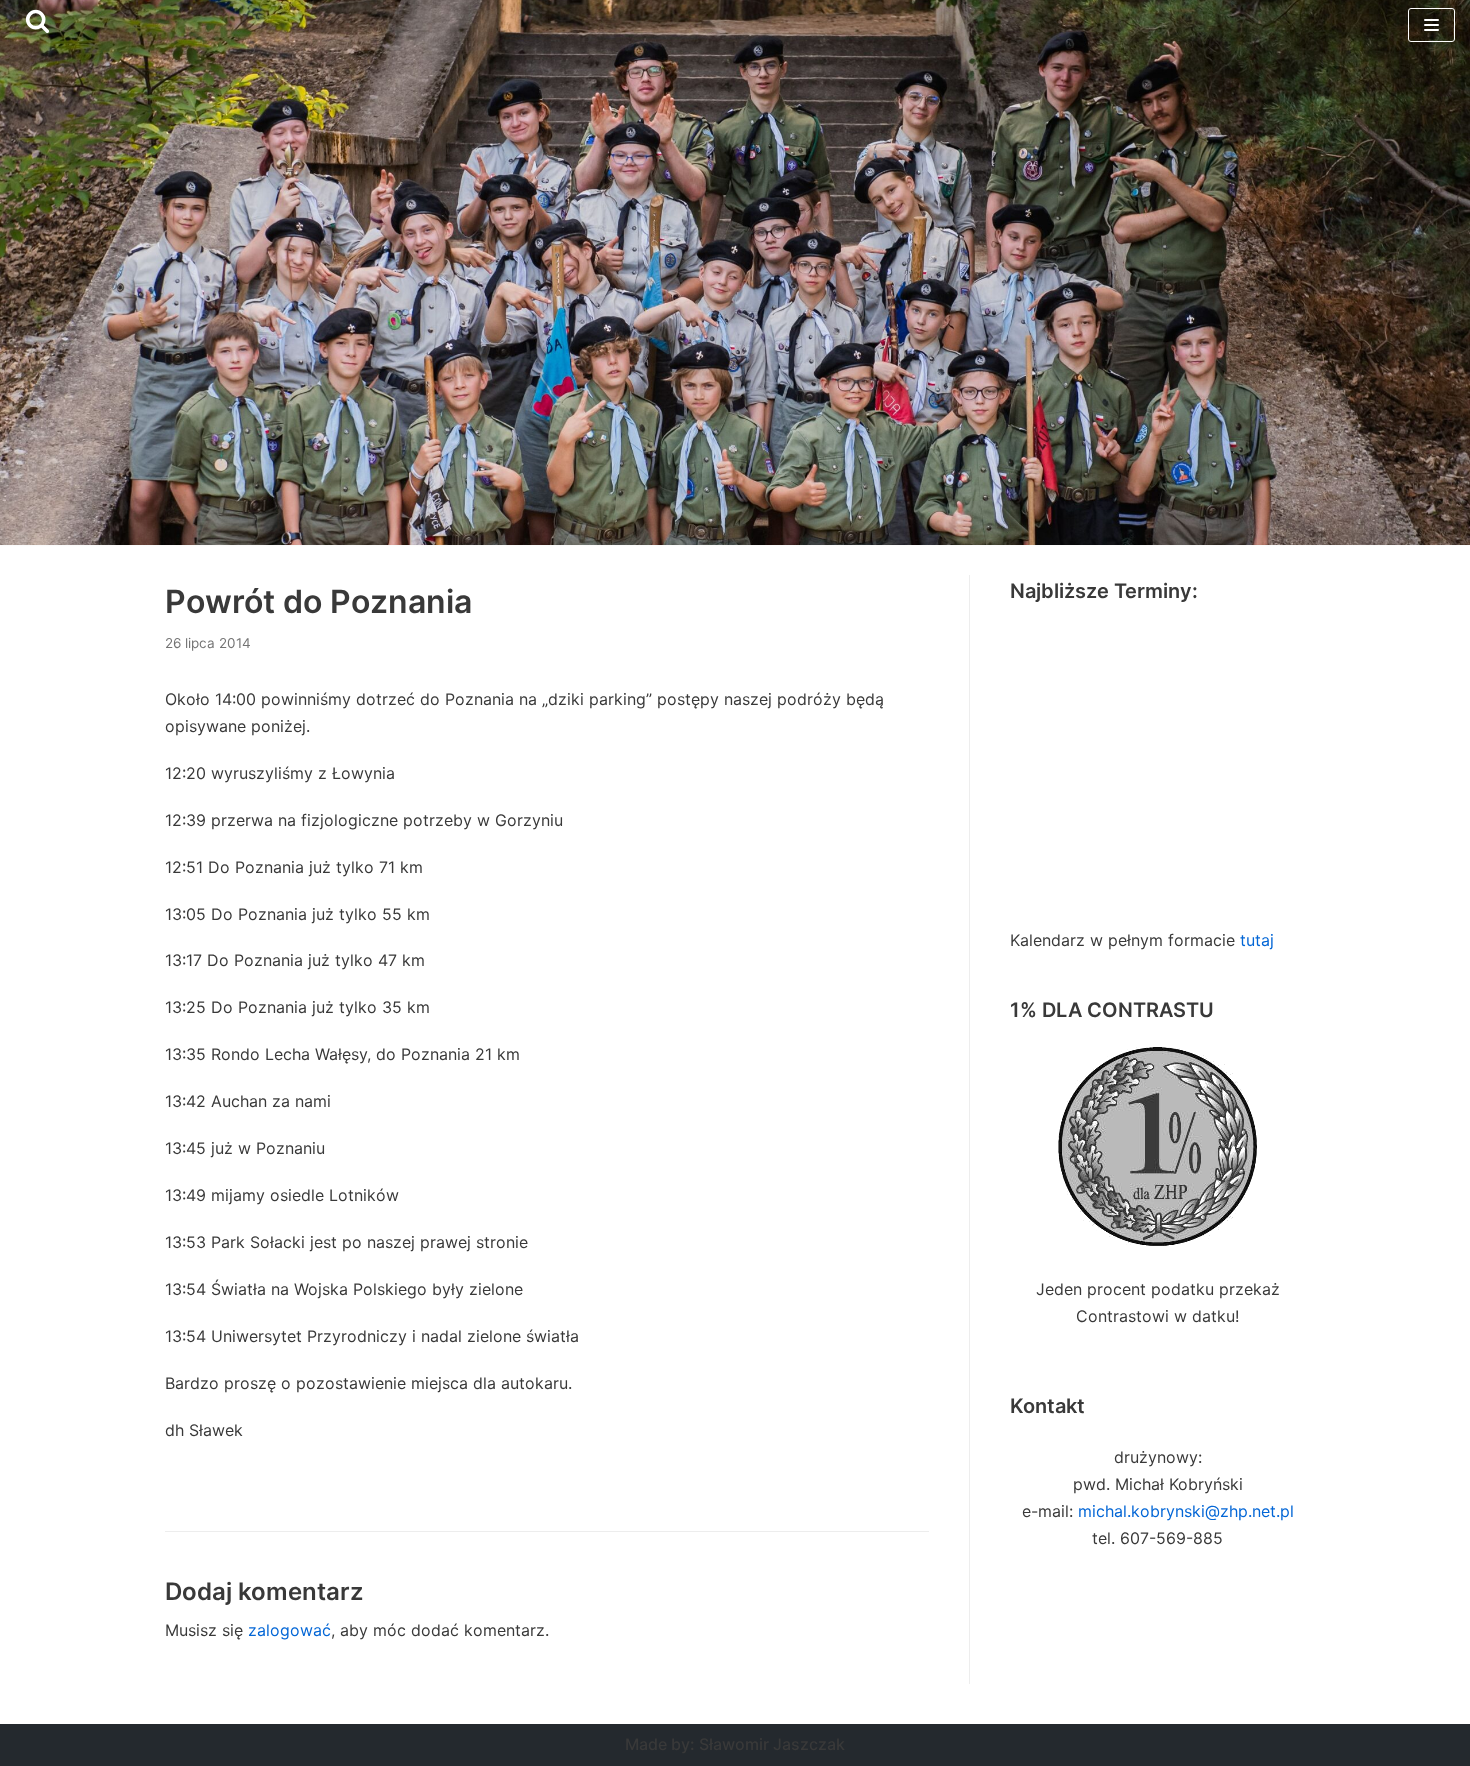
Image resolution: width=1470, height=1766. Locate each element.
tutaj (1257, 940)
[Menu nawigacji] (1431, 25)
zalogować (289, 1630)
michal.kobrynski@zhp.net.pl (1186, 1511)
